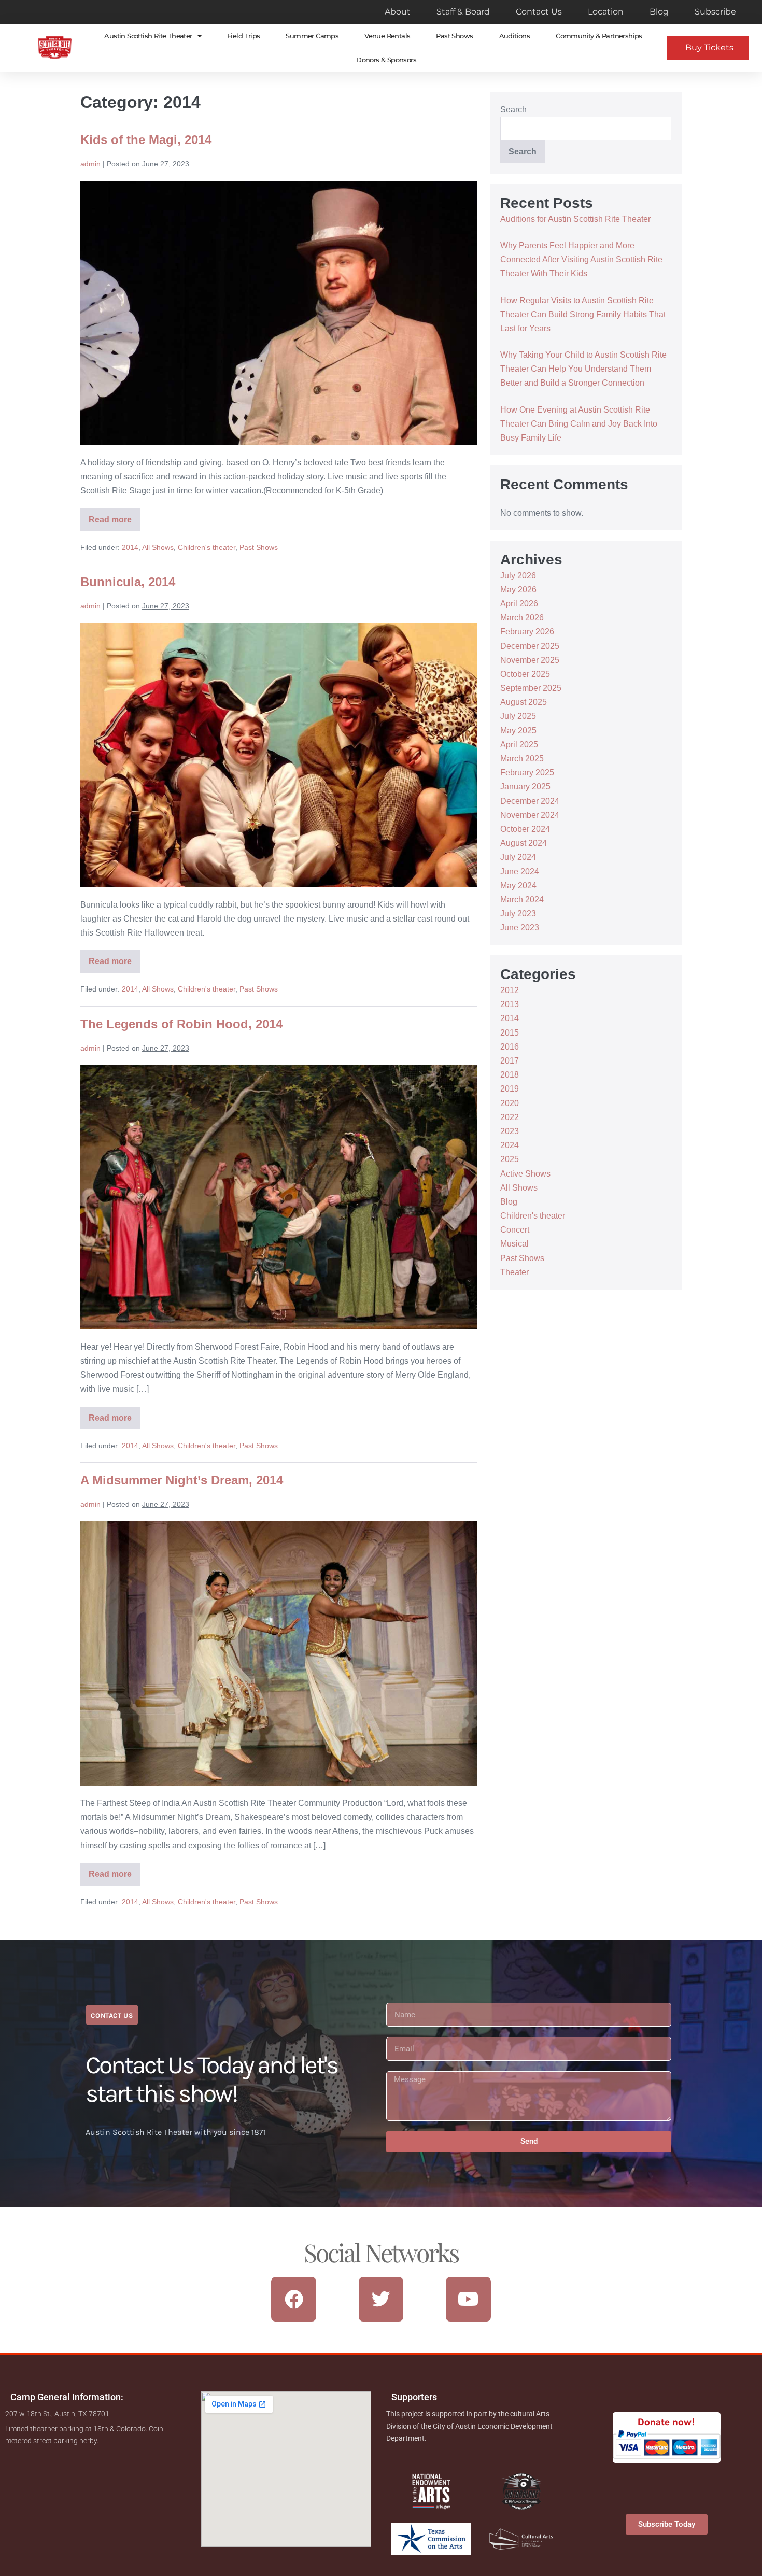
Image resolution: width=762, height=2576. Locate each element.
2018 (510, 1075)
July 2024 (518, 857)
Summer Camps (312, 36)
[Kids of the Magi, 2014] (279, 313)
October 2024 (525, 829)
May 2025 (518, 731)
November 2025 (530, 660)
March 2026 (522, 618)
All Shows (158, 547)
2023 (510, 1131)
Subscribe (715, 12)
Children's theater (207, 547)
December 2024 (530, 801)
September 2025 (531, 688)
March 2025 (522, 759)
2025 (510, 1159)
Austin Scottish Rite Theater (148, 36)
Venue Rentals (387, 36)
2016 (510, 1047)
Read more (110, 516)
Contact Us (539, 12)
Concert (515, 1230)
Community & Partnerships (599, 36)
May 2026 (518, 590)
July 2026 (518, 576)
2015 (510, 1033)
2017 (510, 1061)
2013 (510, 1004)
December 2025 (530, 646)
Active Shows (525, 1174)
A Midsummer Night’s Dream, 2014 (182, 1480)
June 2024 (520, 872)
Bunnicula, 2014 (128, 582)
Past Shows (454, 36)
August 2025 (524, 702)
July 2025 (518, 716)
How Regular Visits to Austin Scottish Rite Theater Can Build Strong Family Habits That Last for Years (583, 314)
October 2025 (525, 674)
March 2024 (522, 900)
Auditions (515, 36)
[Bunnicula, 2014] (279, 755)
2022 (510, 1117)
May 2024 (518, 886)
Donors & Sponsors (386, 60)
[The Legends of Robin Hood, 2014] (279, 1197)
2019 (510, 1089)
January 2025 (525, 787)
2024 (510, 1145)
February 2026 (527, 632)
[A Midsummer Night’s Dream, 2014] (279, 1653)
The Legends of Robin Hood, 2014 (181, 1024)
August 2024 (524, 843)
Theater (514, 1272)
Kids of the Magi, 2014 (146, 140)
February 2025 (527, 773)
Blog (659, 12)
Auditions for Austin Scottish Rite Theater (575, 219)
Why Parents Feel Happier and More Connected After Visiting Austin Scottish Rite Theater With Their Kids (581, 259)
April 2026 (519, 604)
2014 (130, 547)
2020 (510, 1103)
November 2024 (530, 815)
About (398, 12)
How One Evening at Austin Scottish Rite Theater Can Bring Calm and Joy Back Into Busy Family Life (579, 424)
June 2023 (520, 928)
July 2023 (518, 914)
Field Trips (243, 36)
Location (606, 12)
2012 (510, 990)
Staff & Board (463, 12)
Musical (514, 1244)
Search (513, 110)
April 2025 (519, 745)
